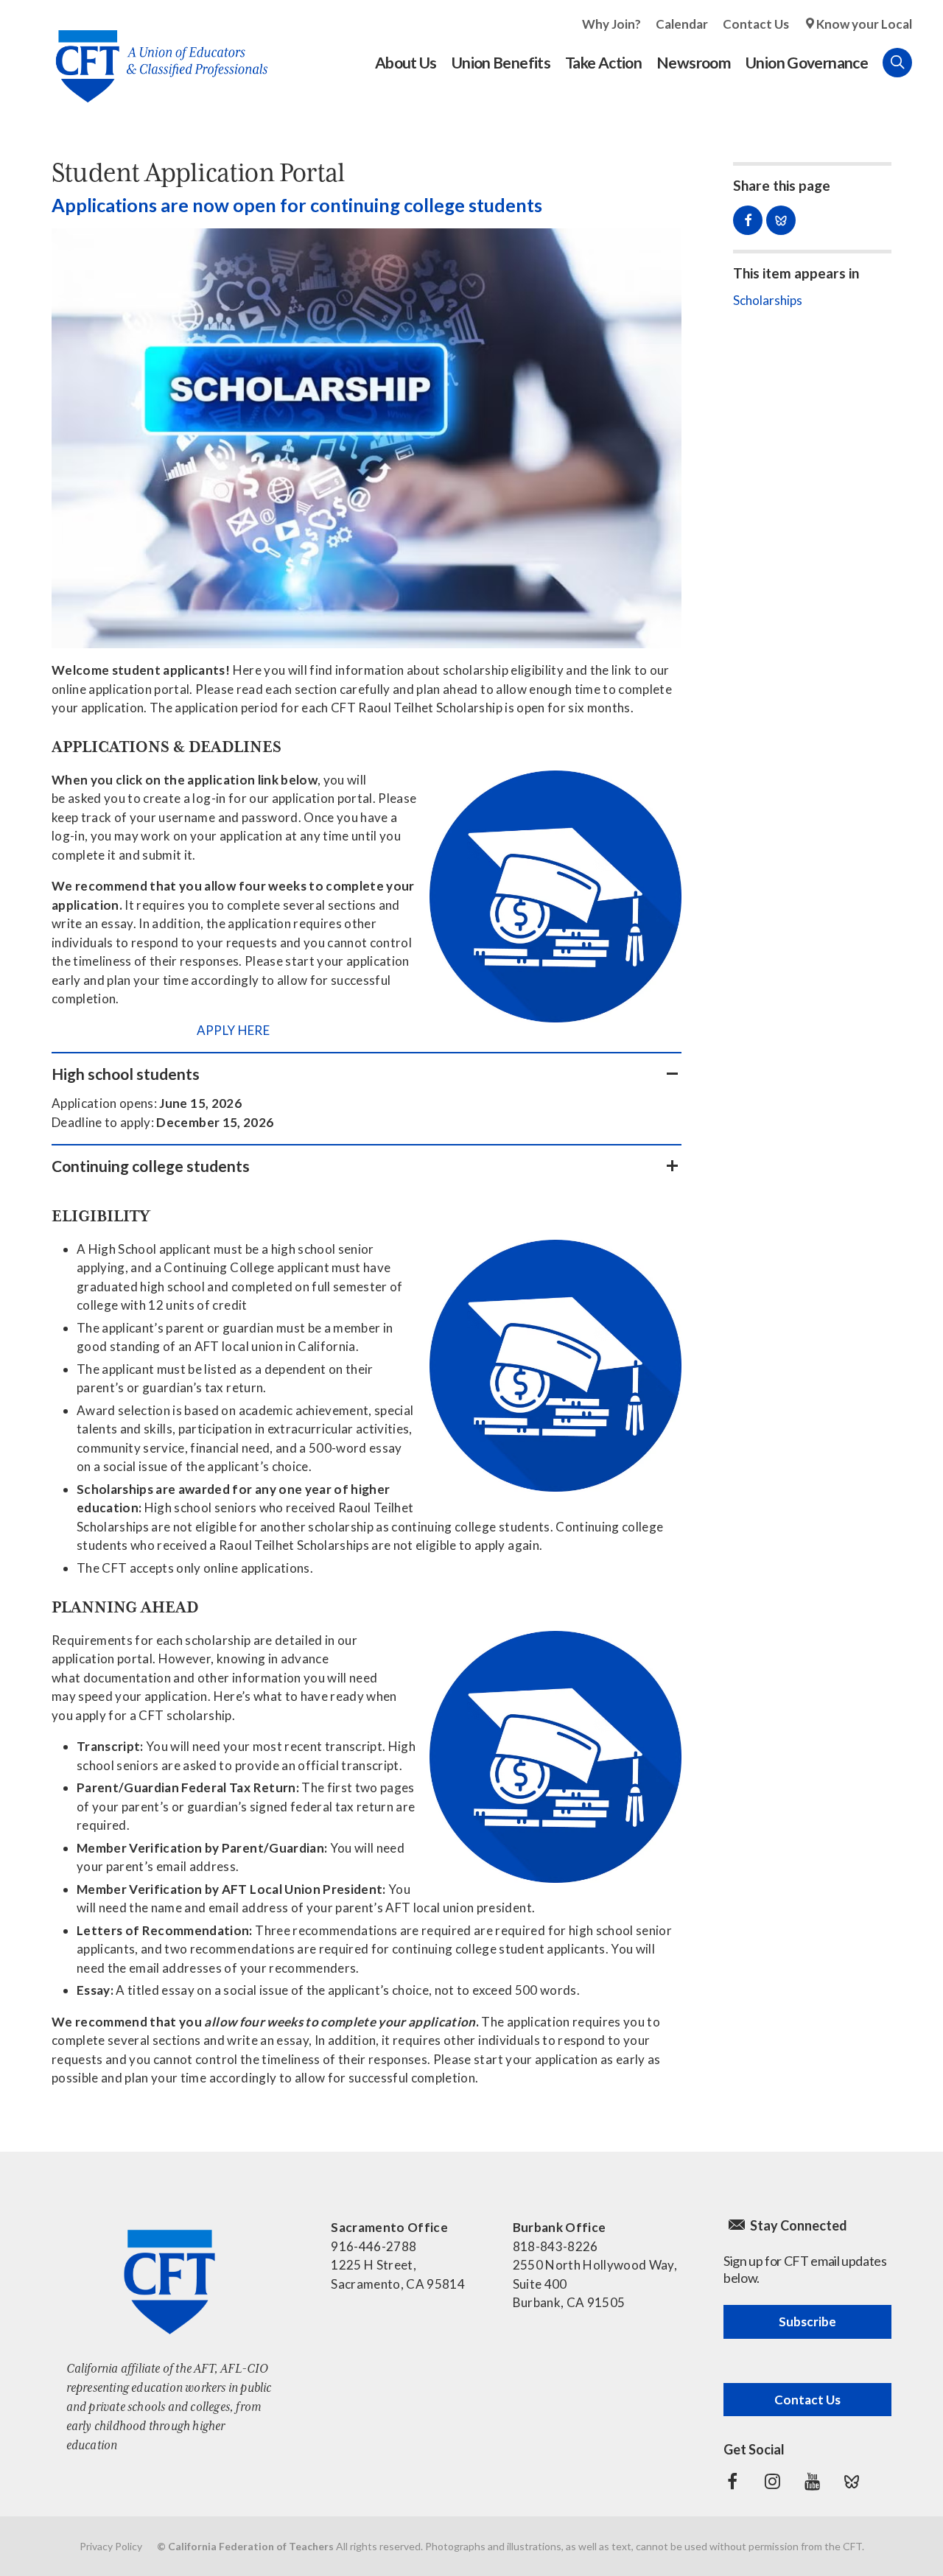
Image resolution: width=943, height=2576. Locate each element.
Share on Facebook (748, 220)
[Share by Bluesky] (781, 220)
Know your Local (864, 24)
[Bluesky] (852, 2482)
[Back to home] (154, 55)
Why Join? (611, 24)
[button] (367, 1074)
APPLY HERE (233, 1030)
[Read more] (367, 438)
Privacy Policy (111, 2546)
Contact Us (756, 24)
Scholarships (768, 300)
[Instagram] (772, 2482)
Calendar (682, 24)
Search (897, 63)
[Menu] (927, 63)
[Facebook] (732, 2482)
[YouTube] (812, 2482)
